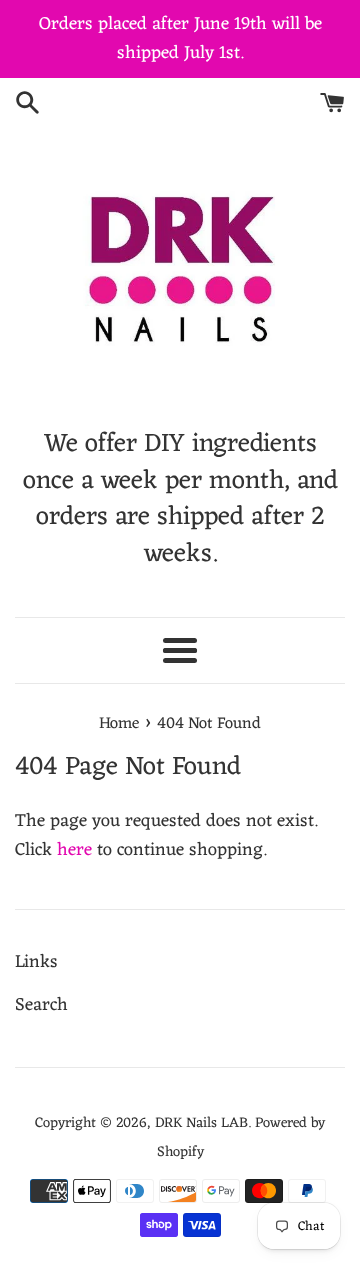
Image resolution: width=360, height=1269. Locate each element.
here (74, 850)
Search (41, 1005)
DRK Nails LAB (201, 1123)
